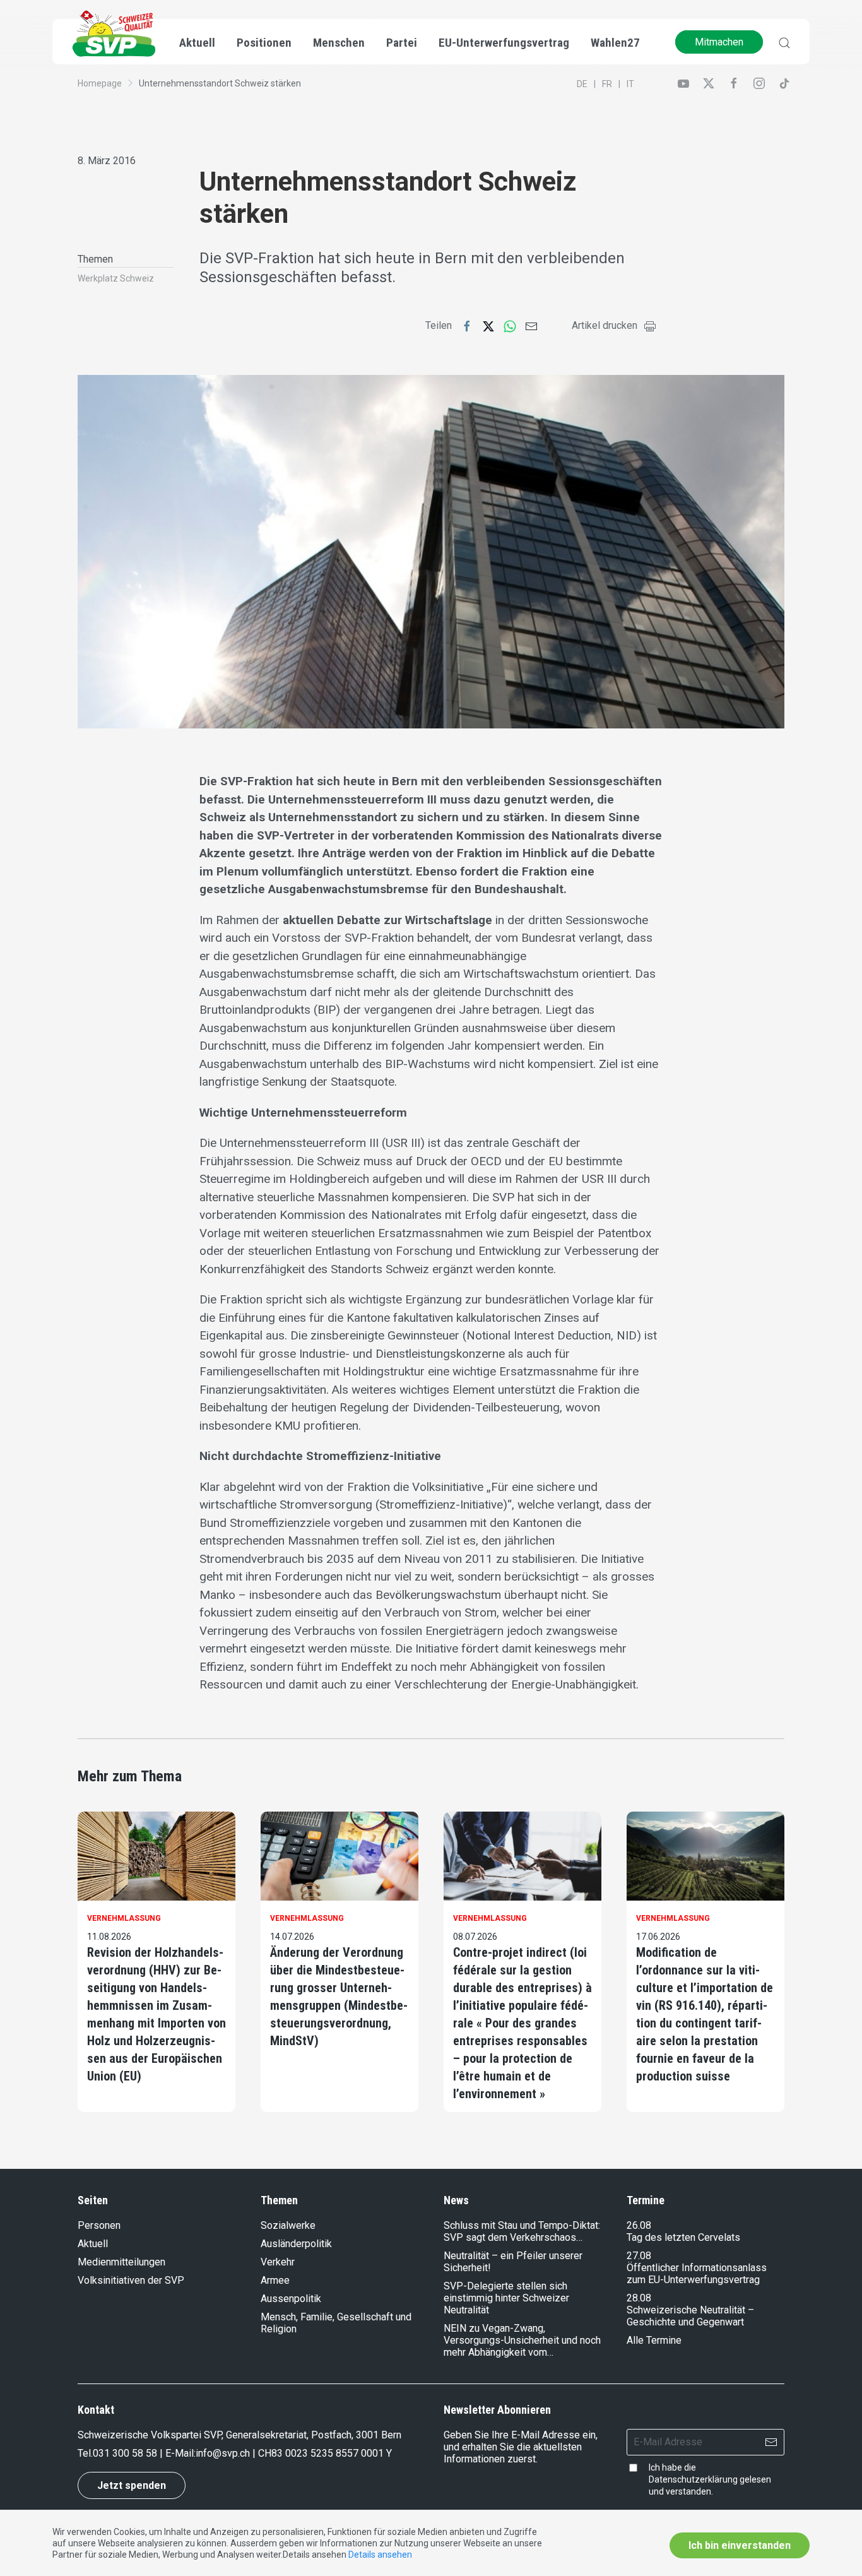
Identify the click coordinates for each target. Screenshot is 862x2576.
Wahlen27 (615, 43)
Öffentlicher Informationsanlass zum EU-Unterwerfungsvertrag (697, 2274)
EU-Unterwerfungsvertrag (504, 43)
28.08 (639, 2298)
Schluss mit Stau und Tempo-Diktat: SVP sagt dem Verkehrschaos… (522, 2231)
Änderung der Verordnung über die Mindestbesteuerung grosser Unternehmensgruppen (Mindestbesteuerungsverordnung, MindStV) (339, 1997)
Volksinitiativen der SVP (131, 2280)
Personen (99, 2225)
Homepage (100, 83)
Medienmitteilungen (121, 2262)
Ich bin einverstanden (740, 2545)
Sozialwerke (288, 2225)
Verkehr (278, 2262)
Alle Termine (654, 2340)
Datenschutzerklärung (693, 2479)
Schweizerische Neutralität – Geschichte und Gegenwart (690, 2316)
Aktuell (93, 2244)
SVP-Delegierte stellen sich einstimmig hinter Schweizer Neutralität (506, 2298)
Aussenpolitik (291, 2299)
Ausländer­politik (296, 2244)
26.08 (639, 2225)
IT (630, 84)
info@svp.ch (223, 2453)
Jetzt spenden (132, 2485)
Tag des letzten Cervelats (683, 2237)
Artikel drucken (605, 325)
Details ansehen (380, 2555)
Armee (275, 2280)
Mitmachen (719, 42)
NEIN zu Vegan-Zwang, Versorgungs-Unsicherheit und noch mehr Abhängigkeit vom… (522, 2340)
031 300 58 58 (125, 2453)
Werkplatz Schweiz (116, 278)
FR (607, 84)
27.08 (639, 2256)
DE (582, 84)
